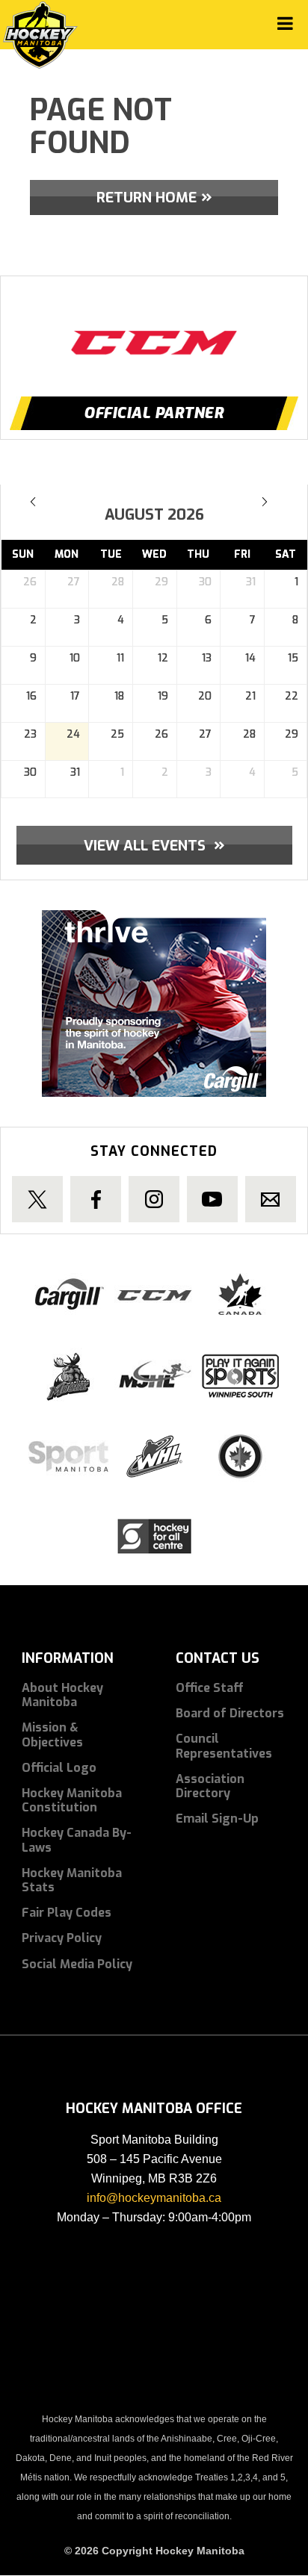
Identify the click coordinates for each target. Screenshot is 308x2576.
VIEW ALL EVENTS (154, 844)
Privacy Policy (62, 1938)
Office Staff (210, 1688)
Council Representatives (224, 1746)
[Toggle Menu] (285, 24)
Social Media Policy (77, 1964)
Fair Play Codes (67, 1913)
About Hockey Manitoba (62, 1695)
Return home (147, 197)
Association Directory (210, 1786)
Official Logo (59, 1768)
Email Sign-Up (217, 1819)
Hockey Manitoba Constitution (72, 1800)
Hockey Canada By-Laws (77, 1840)
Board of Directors (230, 1713)
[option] (154, 329)
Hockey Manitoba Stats (72, 1880)
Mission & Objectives (52, 1735)
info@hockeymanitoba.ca (154, 2198)
